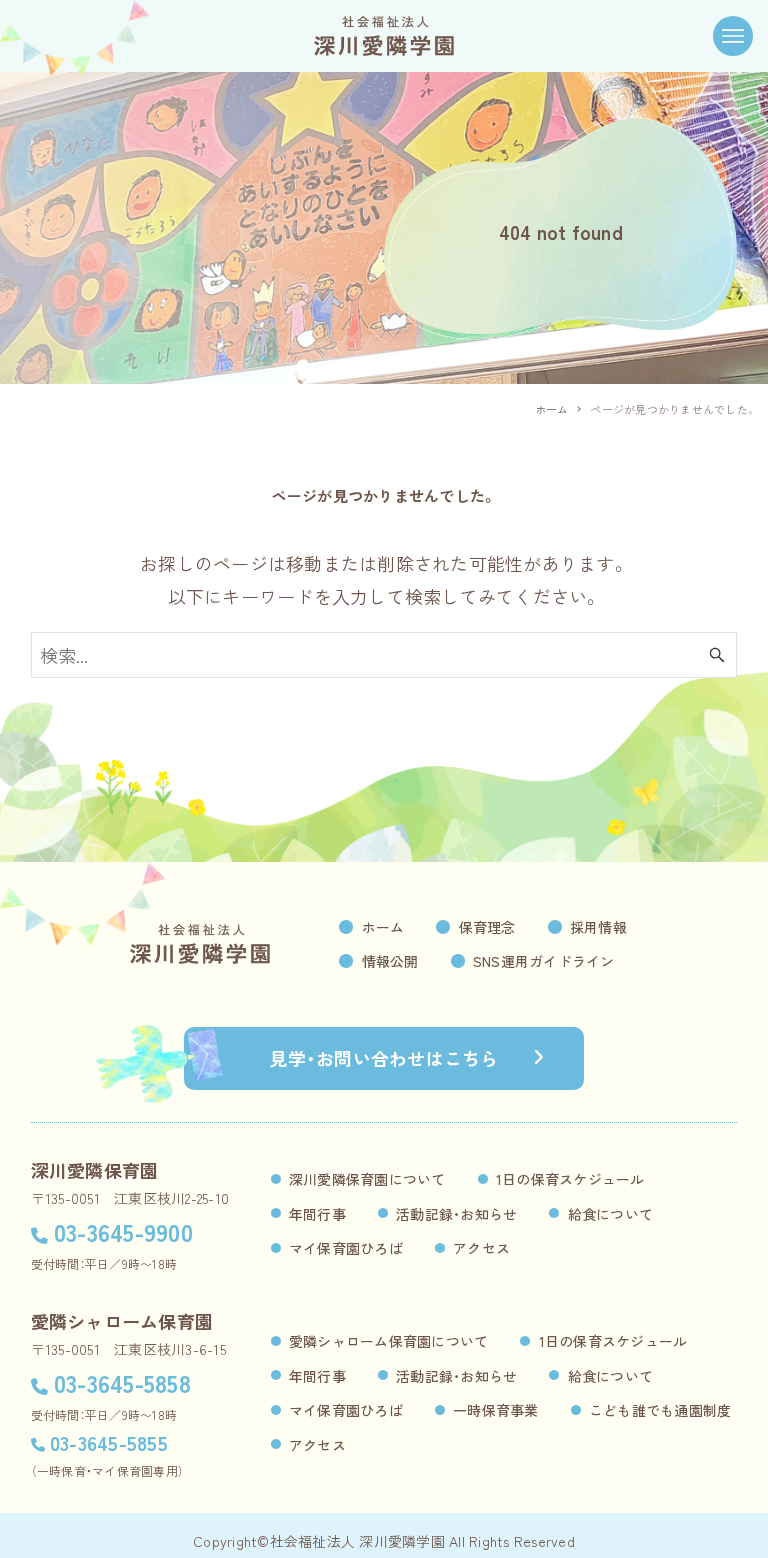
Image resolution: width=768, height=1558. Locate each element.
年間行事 (317, 1214)
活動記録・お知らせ (456, 1214)
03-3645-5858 (122, 1382)
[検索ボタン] (717, 655)
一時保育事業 (496, 1410)
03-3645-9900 (123, 1231)
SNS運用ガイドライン (544, 961)
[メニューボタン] (733, 36)
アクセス (481, 1248)
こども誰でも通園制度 (660, 1410)
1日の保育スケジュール (570, 1179)
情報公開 (390, 961)
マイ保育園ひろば (346, 1248)
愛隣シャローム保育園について (389, 1341)
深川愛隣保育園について (367, 1179)
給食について (611, 1214)
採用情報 (598, 927)
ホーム (383, 927)
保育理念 (487, 927)
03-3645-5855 (109, 1442)
